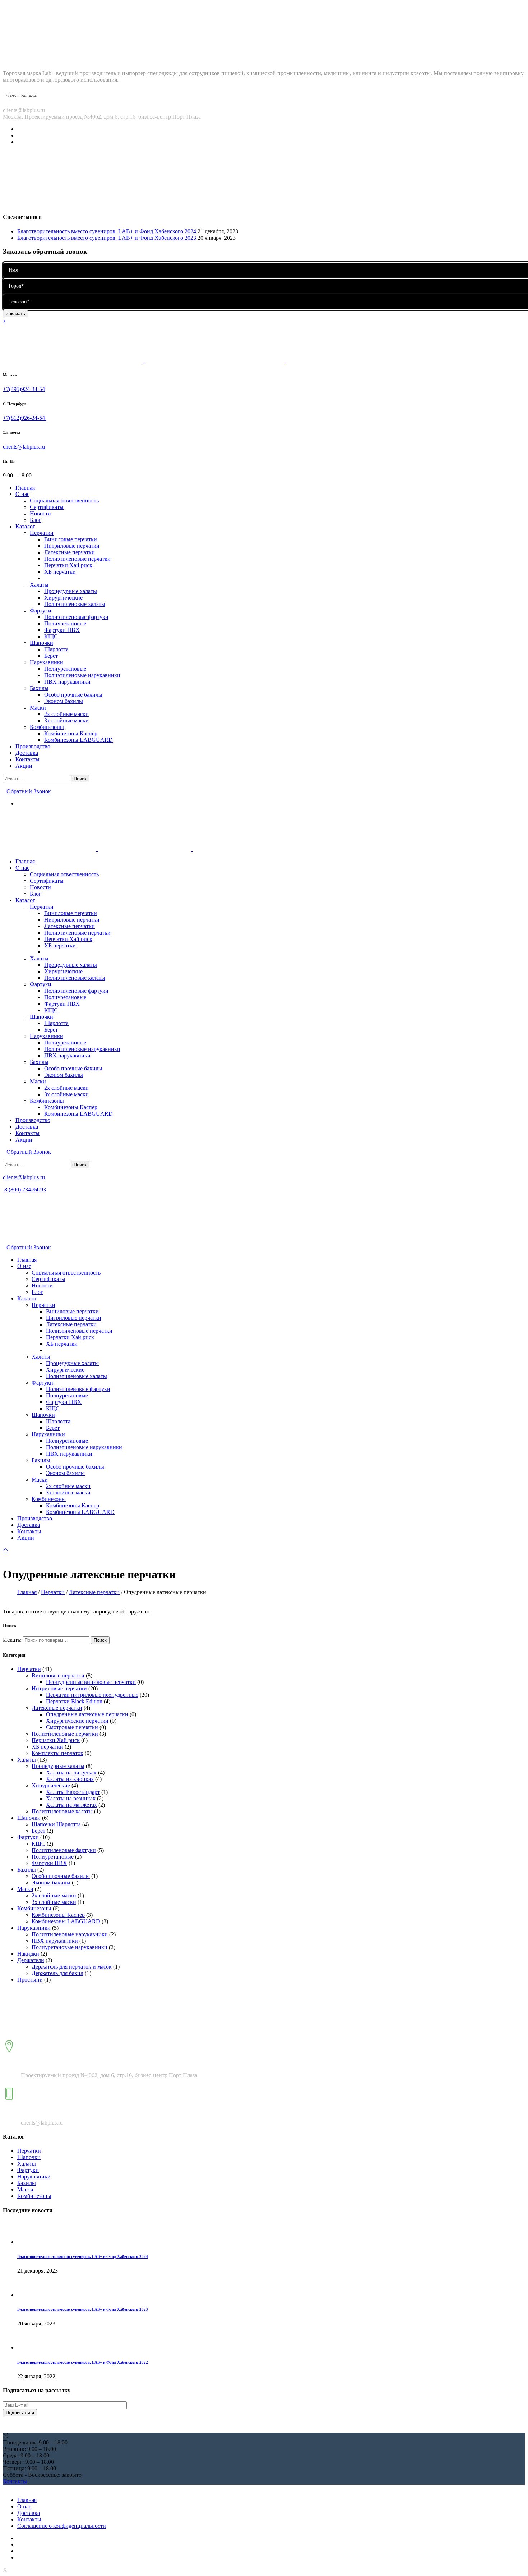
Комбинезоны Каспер (58, 1915)
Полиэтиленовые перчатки (65, 1734)
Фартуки (28, 1837)
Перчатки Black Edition (74, 1701)
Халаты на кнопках (70, 1779)
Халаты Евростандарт (73, 1792)
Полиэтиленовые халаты (62, 1811)
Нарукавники (34, 1928)
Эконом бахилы (51, 1882)
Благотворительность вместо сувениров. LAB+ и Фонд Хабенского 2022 (83, 2362)
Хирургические (51, 1785)
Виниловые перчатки (58, 1675)
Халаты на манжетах (71, 1805)
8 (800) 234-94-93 (24, 1190)
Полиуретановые (53, 1857)
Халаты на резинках (71, 1798)
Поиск (100, 1640)
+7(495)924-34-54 (24, 389)
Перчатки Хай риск (56, 1740)
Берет (38, 1831)
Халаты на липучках (71, 1773)
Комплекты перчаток (57, 1753)
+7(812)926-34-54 (25, 418)
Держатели (31, 1960)
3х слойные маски (54, 1902)
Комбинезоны (34, 1908)
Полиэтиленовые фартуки (64, 1850)
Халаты (27, 1760)
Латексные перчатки (94, 1592)
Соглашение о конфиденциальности (62, 2526)
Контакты (29, 2519)
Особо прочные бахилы (61, 1876)
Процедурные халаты (58, 1766)
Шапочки (29, 1818)
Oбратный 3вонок (29, 791)
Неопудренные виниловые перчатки (91, 1682)
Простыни (30, 1980)
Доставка (29, 2513)
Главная (27, 1592)
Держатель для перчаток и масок (72, 1967)
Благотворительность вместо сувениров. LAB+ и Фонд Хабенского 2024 (107, 231)
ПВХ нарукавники (55, 1941)
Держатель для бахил (57, 1973)
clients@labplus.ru (24, 447)
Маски (25, 1889)
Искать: (12, 1640)
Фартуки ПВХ (49, 1863)
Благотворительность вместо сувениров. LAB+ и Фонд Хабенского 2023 (107, 238)
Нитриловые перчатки (59, 1688)
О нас (24, 2506)
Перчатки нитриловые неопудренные (92, 1695)
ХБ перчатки (47, 1747)
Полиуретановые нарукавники (70, 1947)
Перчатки (53, 1592)
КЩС (38, 1844)
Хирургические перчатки (77, 1721)
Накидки (28, 1954)
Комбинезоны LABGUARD (66, 1921)
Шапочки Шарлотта (56, 1824)
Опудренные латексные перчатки (87, 1714)
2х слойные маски (54, 1895)
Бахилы (27, 1870)
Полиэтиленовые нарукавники (70, 1934)
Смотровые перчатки (72, 1727)
